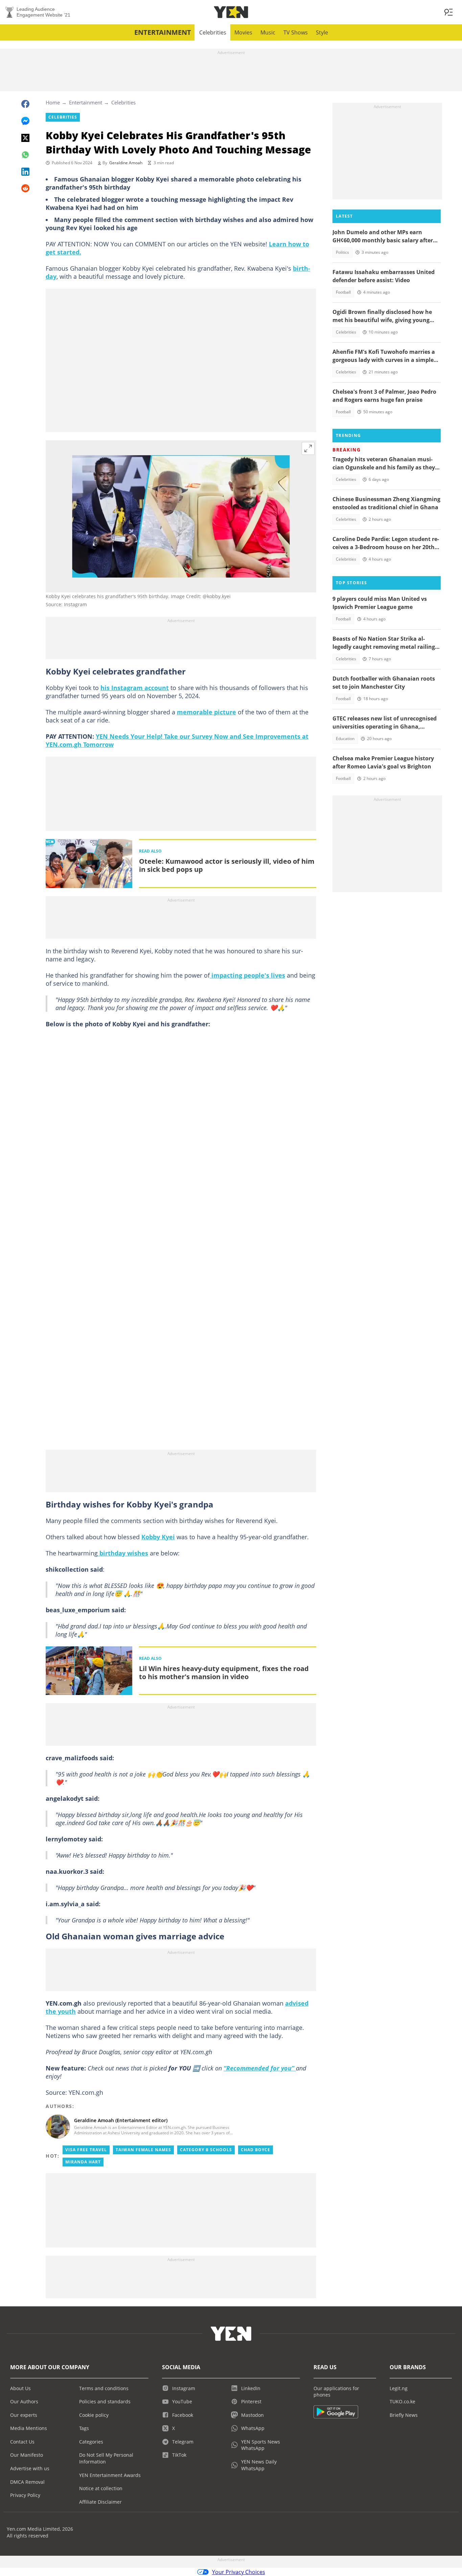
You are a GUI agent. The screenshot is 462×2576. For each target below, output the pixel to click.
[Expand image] (308, 448)
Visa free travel (86, 2150)
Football (343, 292)
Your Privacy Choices (239, 2572)
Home (53, 102)
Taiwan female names (143, 2150)
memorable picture (206, 712)
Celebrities (213, 32)
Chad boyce (256, 2150)
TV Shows (296, 32)
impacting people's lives (247, 975)
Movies (243, 32)
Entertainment (163, 32)
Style (322, 32)
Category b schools (206, 2150)
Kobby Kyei (158, 1537)
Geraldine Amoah (126, 163)
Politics (342, 252)
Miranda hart (83, 2162)
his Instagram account (135, 688)
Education (345, 739)
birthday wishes (123, 1553)
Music (268, 32)
